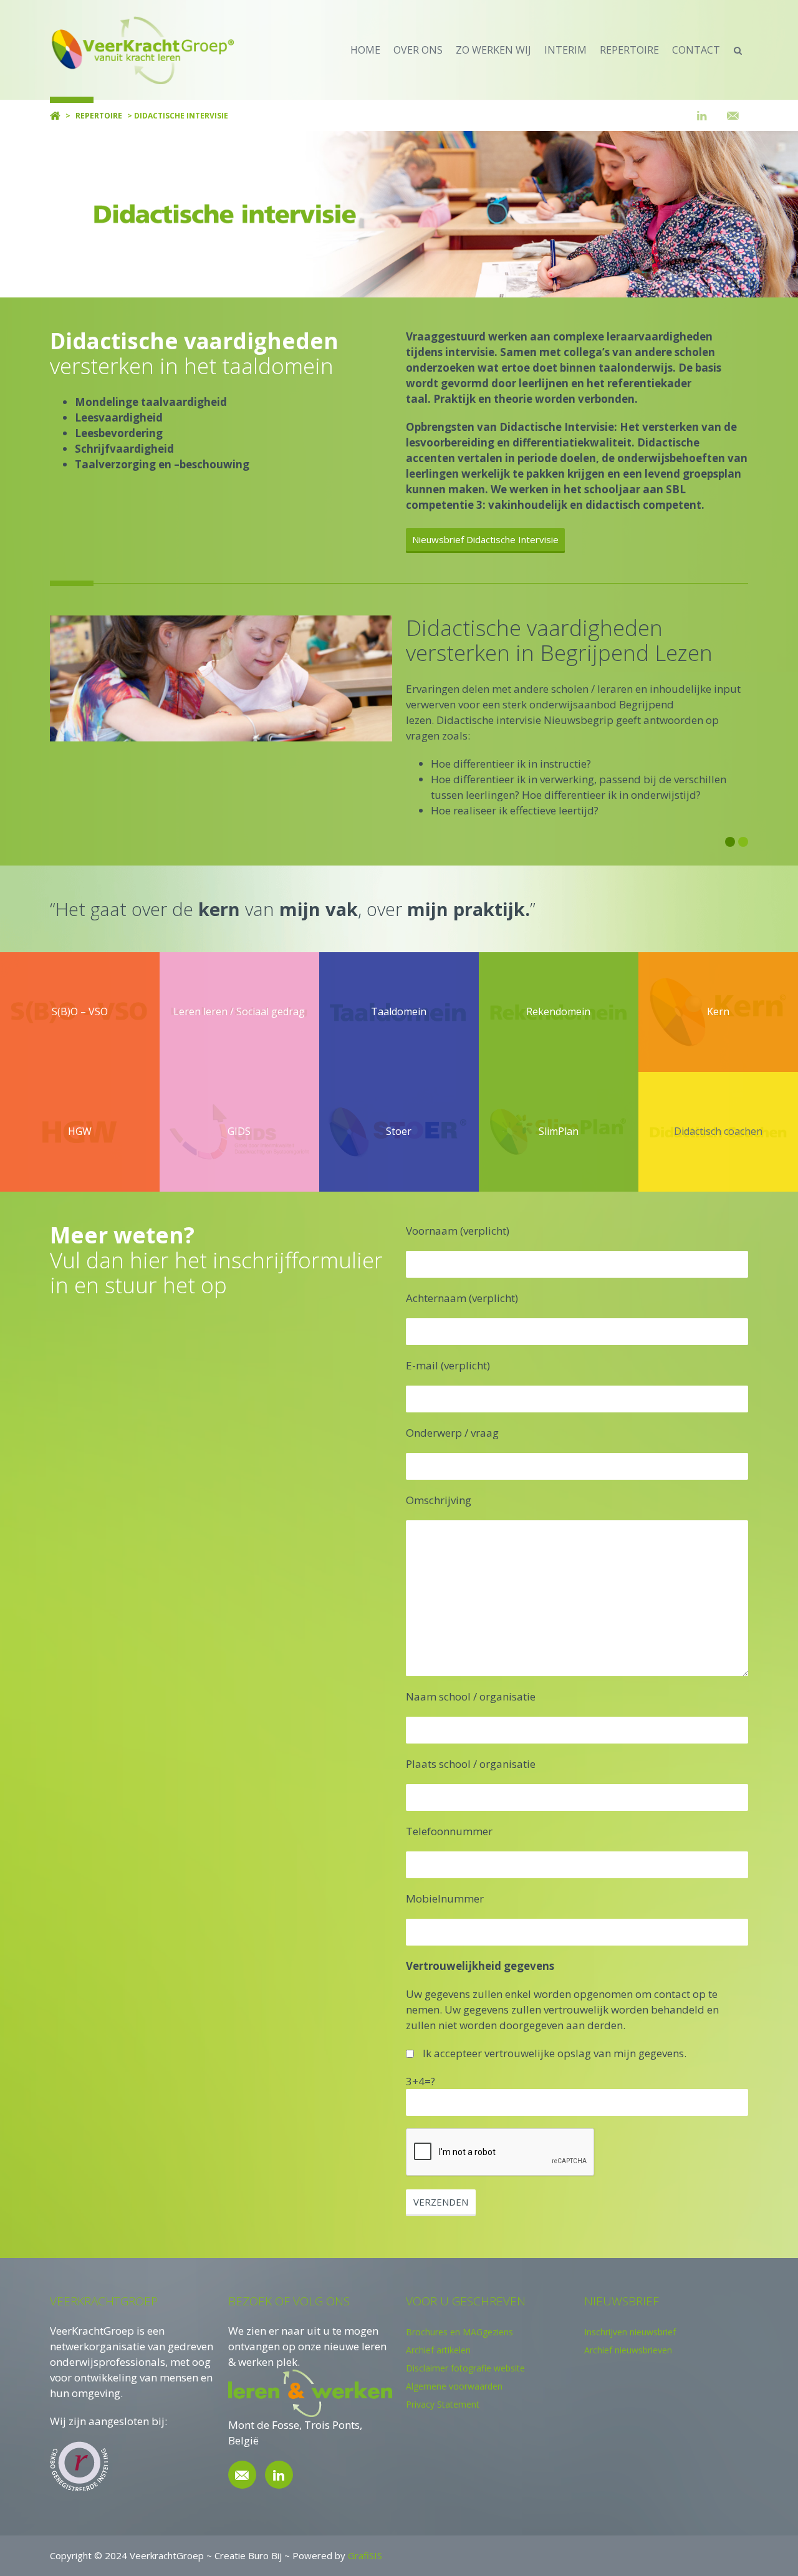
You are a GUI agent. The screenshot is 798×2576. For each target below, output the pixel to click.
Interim (565, 50)
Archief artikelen (438, 2350)
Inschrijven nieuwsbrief (630, 2332)
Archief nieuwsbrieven (628, 2350)
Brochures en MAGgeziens (459, 2332)
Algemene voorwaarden (454, 2386)
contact (696, 50)
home (365, 50)
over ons (418, 50)
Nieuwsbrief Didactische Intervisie (485, 539)
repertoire (629, 50)
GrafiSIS (365, 2555)
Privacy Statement (443, 2404)
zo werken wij (493, 50)
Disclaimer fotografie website (465, 2368)
